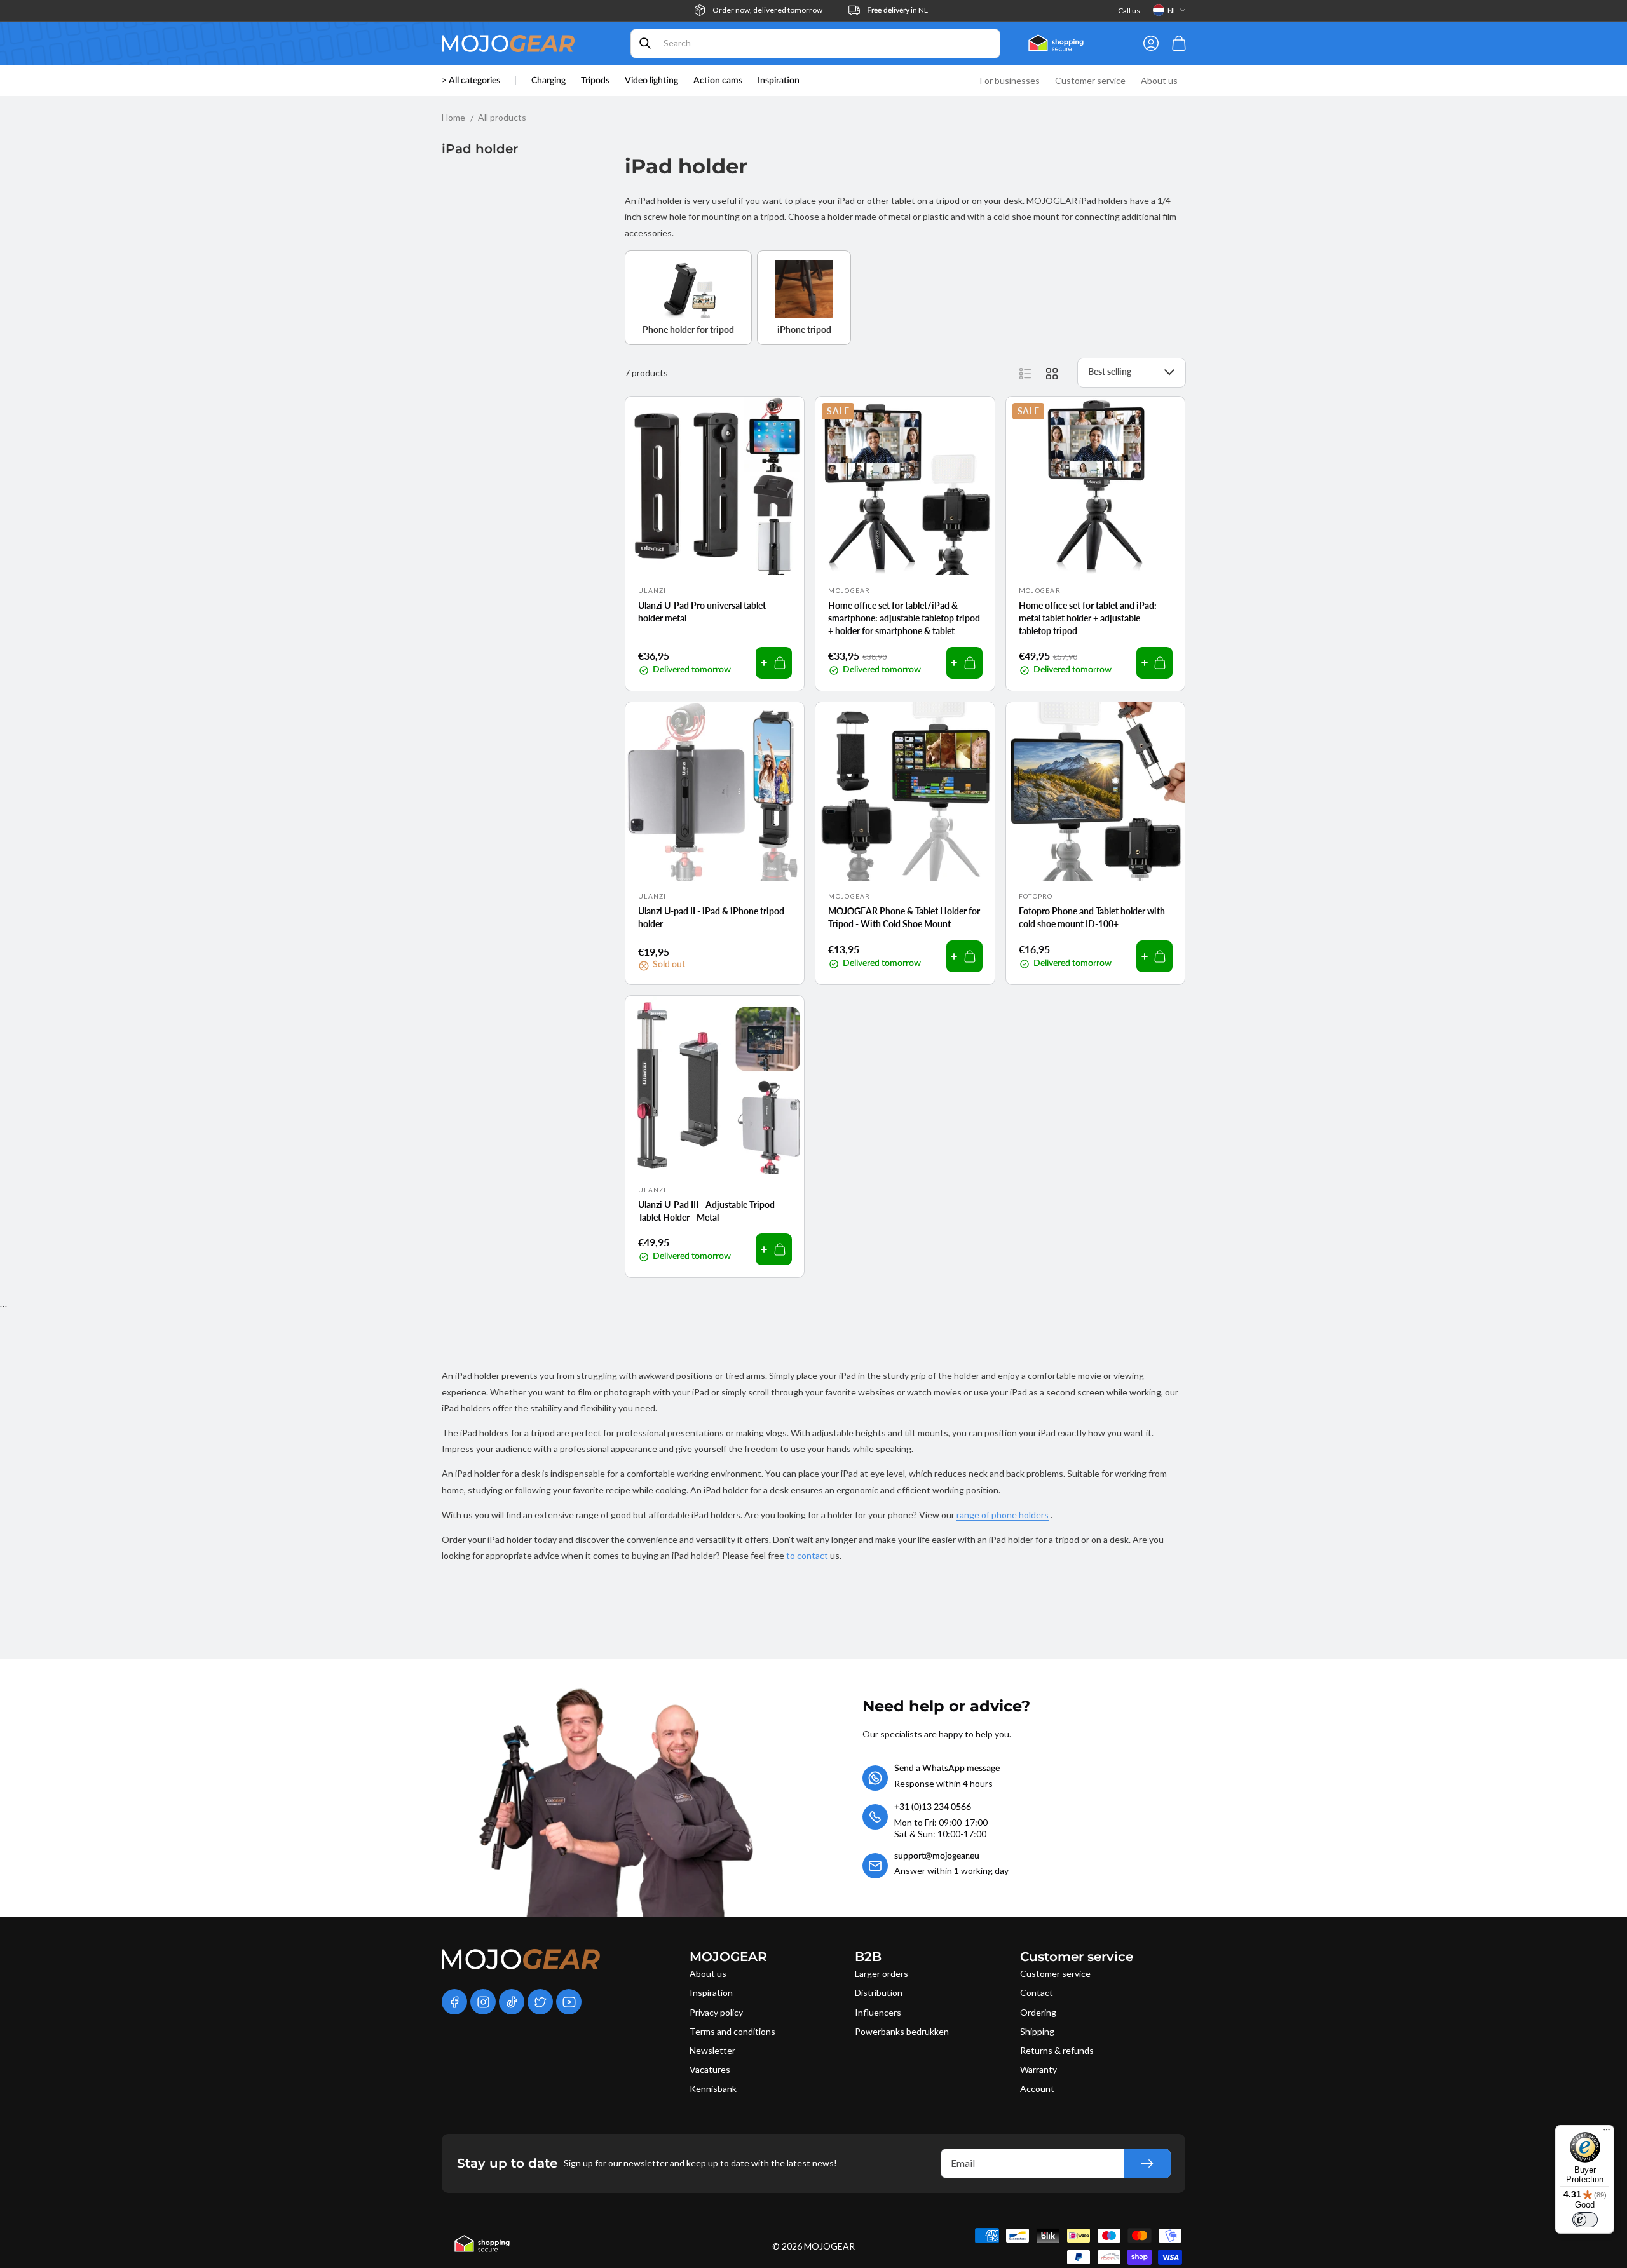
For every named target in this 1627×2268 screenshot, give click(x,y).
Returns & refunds (1057, 2050)
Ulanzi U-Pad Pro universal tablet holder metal (702, 612)
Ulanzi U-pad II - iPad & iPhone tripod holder (711, 917)
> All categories (471, 81)
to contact (807, 1555)
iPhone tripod (804, 329)
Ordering (1038, 2012)
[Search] (645, 43)
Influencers (878, 2012)
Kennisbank (713, 2088)
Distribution (879, 1993)
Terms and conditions (732, 2031)
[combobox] (815, 44)
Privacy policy (716, 2012)
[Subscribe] (1147, 2163)
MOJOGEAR (829, 2246)
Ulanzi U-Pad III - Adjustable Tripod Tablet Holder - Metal (706, 1211)
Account (1037, 2088)
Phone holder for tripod (688, 329)
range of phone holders (1003, 1515)
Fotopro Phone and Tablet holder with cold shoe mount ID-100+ (1092, 917)
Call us (1129, 10)
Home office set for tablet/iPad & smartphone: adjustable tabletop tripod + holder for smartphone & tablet (904, 618)
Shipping (1037, 2031)
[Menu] (1607, 2133)
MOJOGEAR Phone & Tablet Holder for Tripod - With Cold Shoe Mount (904, 917)
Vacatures (710, 2069)
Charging (548, 81)
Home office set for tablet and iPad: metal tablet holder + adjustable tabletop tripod (1088, 618)
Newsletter (712, 2050)
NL (1172, 10)
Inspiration (711, 1993)
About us (708, 1973)
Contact (1037, 1993)
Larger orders (882, 1973)
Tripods (595, 81)
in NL (897, 10)
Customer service (1055, 1973)
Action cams (718, 81)
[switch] (1585, 2220)
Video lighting (651, 81)
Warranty (1038, 2069)
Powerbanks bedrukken (902, 2031)
